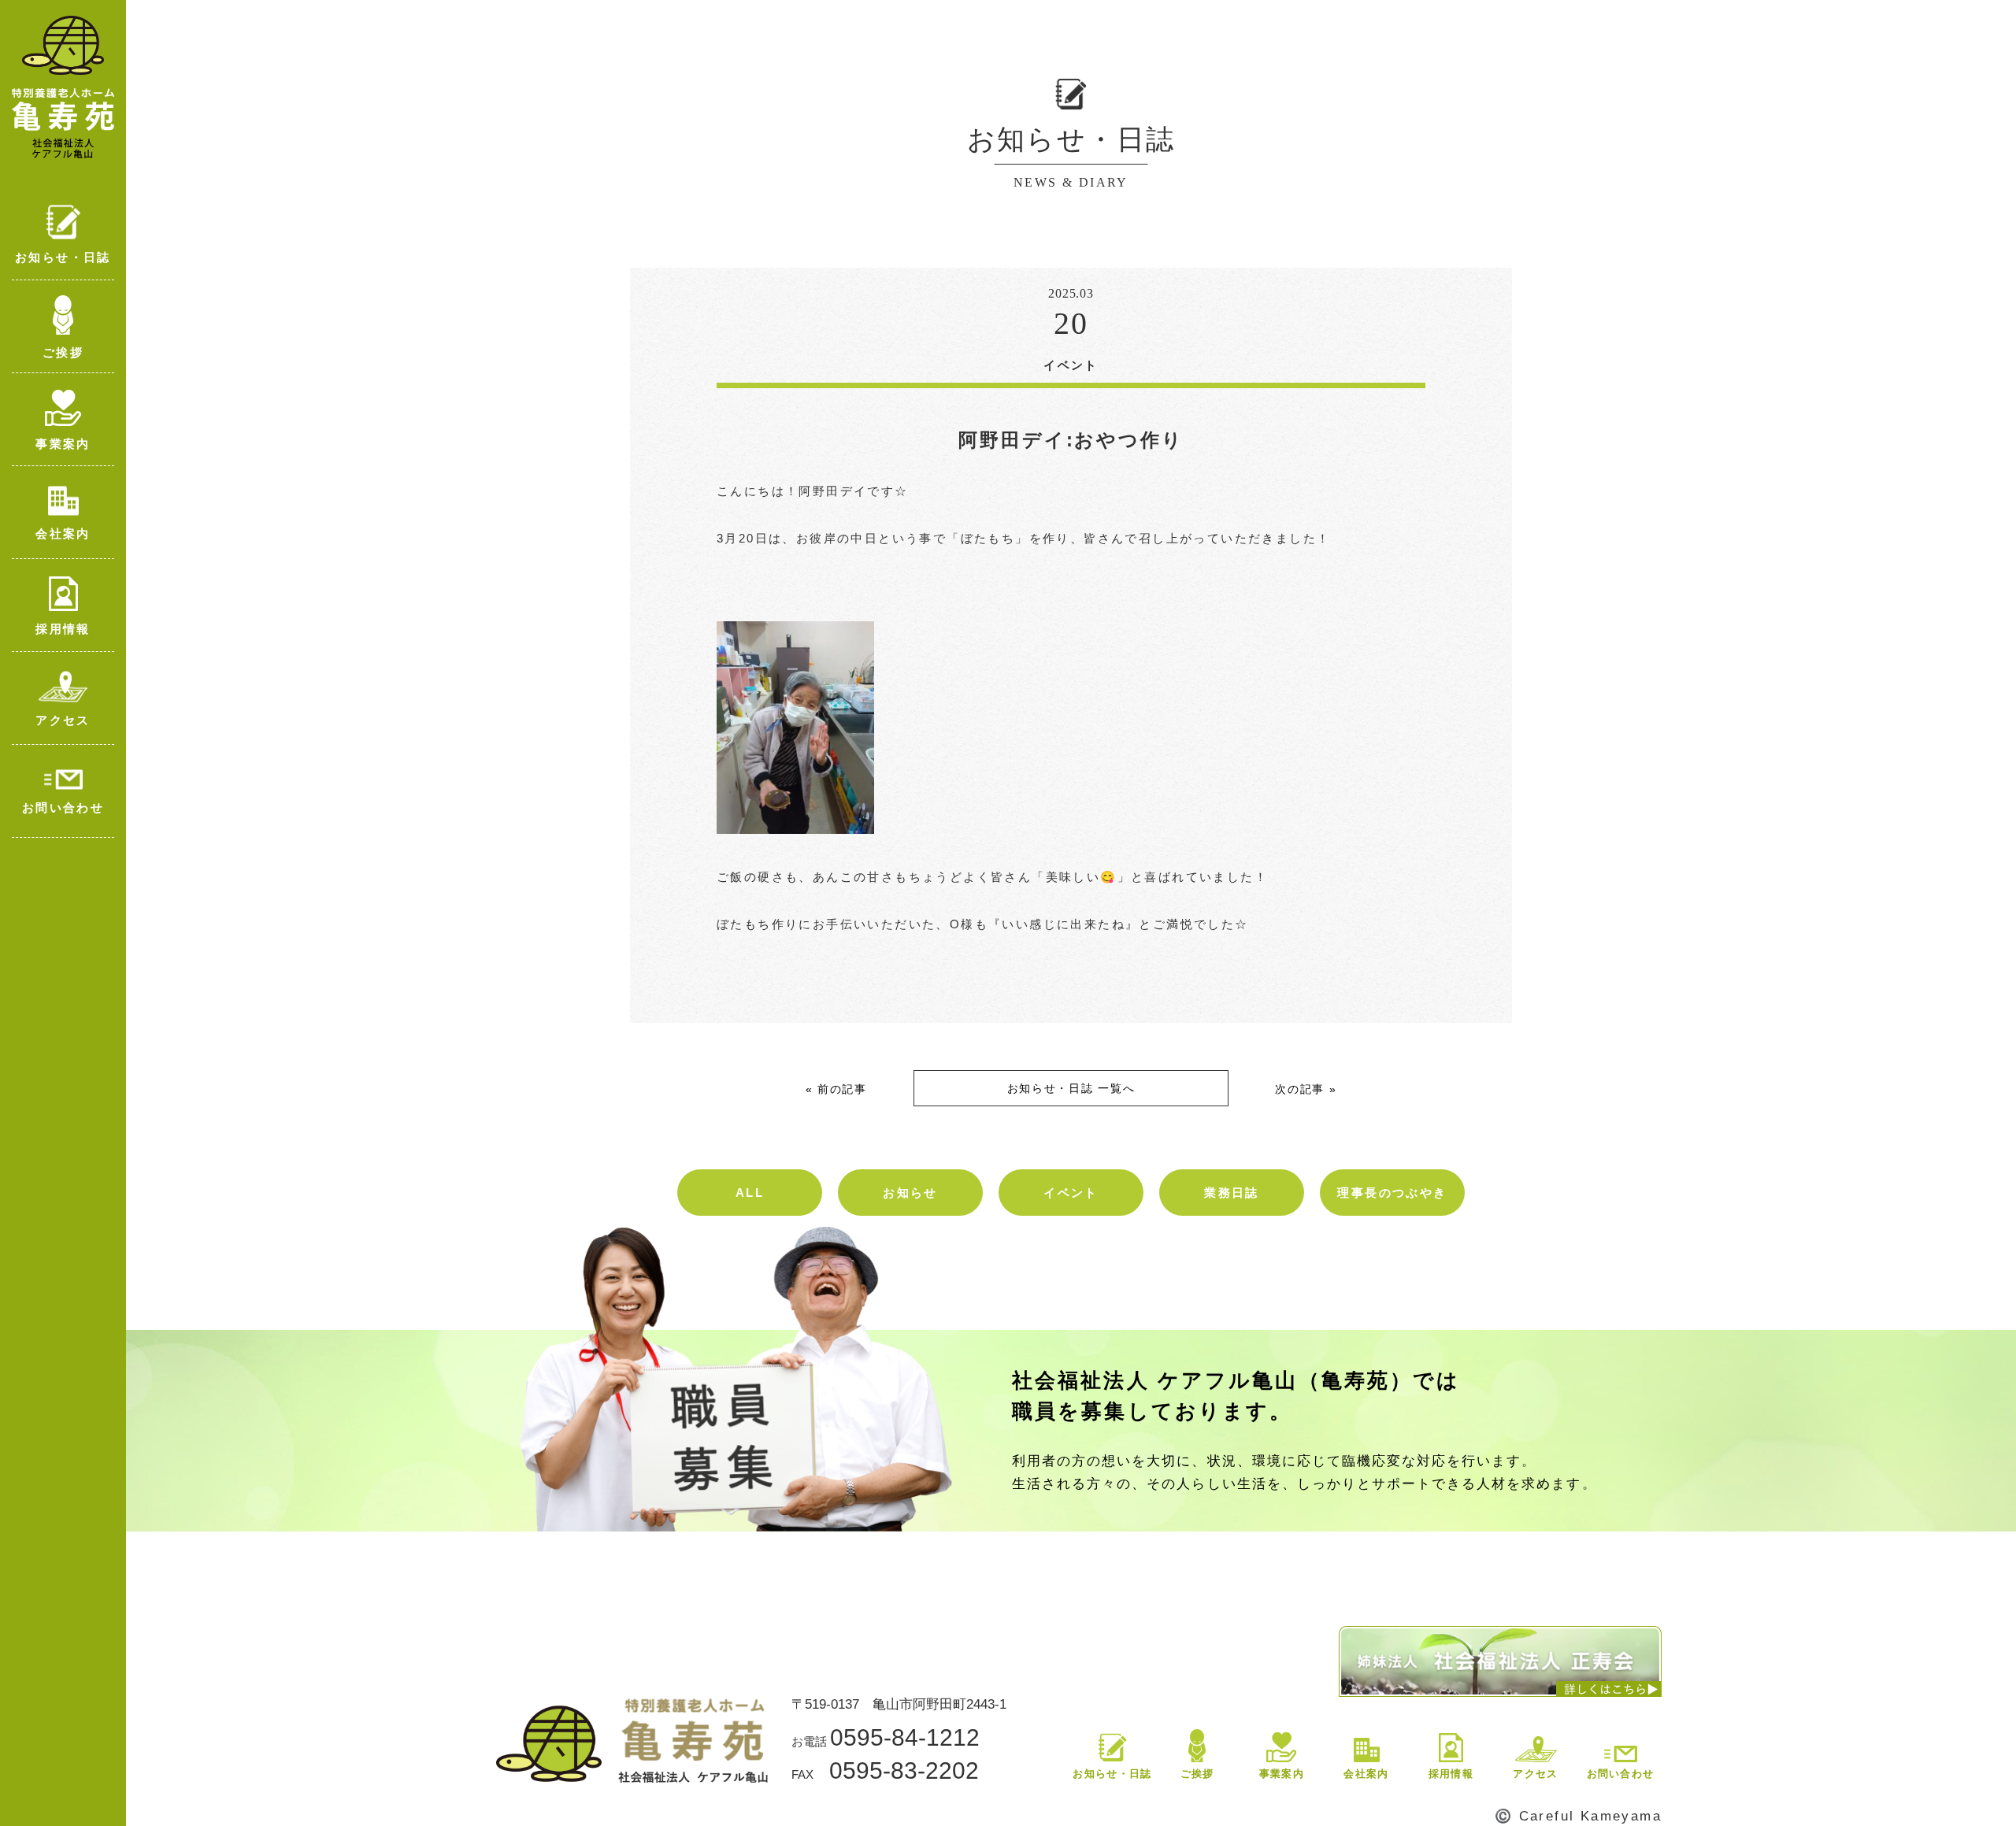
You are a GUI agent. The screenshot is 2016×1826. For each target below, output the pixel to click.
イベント (1071, 1193)
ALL (750, 1193)
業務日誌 (1232, 1193)
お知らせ (910, 1193)
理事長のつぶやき (1392, 1193)
